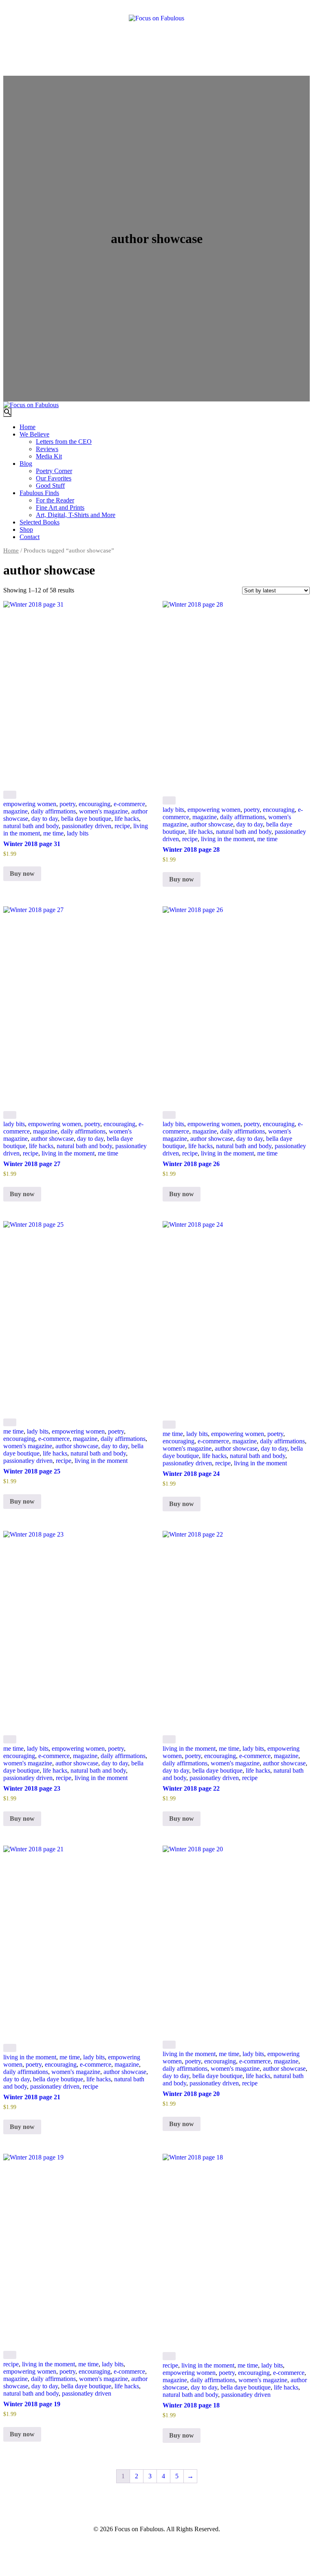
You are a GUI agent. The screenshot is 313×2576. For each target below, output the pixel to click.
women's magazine (104, 811)
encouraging (95, 804)
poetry (67, 804)
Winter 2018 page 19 (32, 2404)
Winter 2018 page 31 (32, 844)
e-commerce (129, 804)
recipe (122, 826)
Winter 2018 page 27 (32, 1164)
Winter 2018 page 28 (191, 850)
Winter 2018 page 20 (191, 2094)
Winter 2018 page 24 (191, 1474)
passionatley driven (87, 826)
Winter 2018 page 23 (32, 1788)
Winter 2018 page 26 (191, 1164)
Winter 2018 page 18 (191, 2405)
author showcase (212, 824)
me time (53, 833)
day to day (45, 819)
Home (11, 550)
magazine (15, 811)
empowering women (30, 804)
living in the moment (227, 839)
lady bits (78, 833)
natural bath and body (31, 826)
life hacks (127, 819)
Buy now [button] (22, 874)
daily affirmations (53, 811)
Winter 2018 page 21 (32, 2097)
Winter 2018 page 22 (191, 1788)
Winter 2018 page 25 (32, 1471)
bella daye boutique (86, 819)
